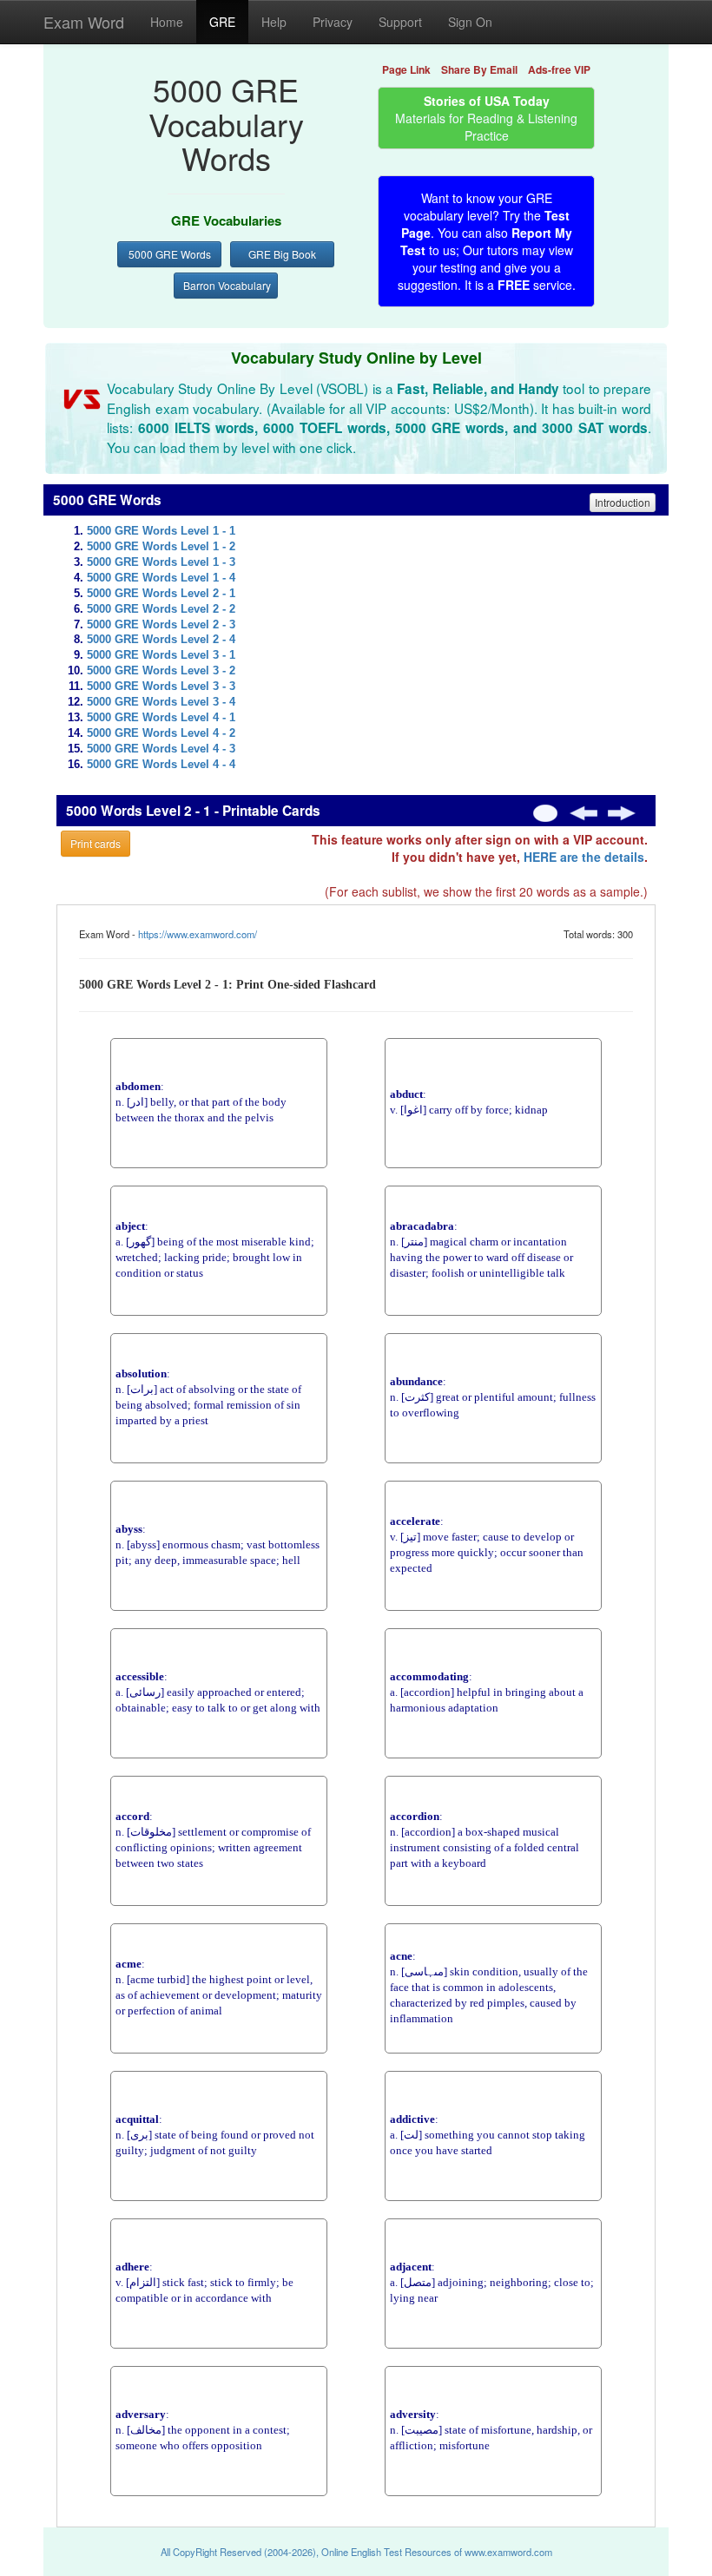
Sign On (470, 22)
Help (274, 22)
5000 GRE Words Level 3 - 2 (161, 671)
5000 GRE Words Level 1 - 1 (161, 531)
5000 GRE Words (170, 254)
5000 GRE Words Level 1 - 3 (161, 562)
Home (167, 22)
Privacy (333, 22)
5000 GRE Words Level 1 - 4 (161, 578)
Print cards (96, 843)
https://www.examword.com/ (198, 934)
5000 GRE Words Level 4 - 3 (161, 749)
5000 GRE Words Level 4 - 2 (161, 733)
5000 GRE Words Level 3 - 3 (161, 687)
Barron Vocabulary (227, 285)
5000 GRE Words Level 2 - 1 (161, 594)
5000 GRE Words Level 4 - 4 (161, 765)
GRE (222, 22)
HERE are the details (584, 857)
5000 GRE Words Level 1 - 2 (161, 547)
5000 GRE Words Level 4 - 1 (161, 718)
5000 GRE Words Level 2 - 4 (161, 640)
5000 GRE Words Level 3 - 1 (161, 655)
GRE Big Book (282, 254)
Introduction (623, 502)
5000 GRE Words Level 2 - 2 (161, 609)
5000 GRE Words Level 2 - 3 (161, 625)
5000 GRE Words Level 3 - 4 (161, 702)
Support (400, 22)
